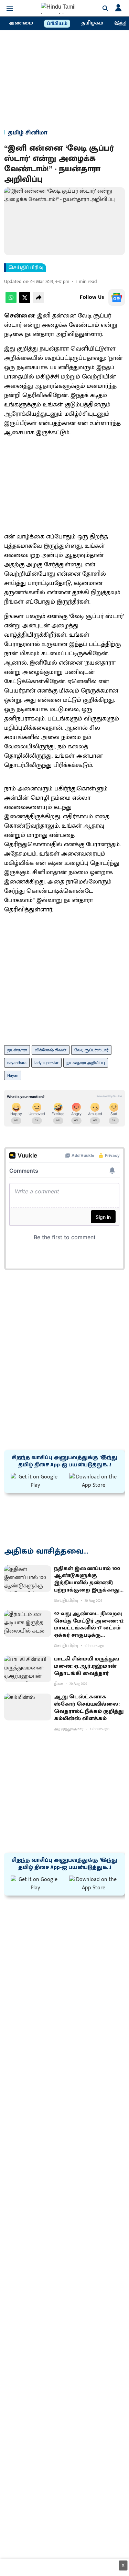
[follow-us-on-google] (117, 297)
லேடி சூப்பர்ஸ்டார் (91, 1050)
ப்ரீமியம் (57, 24)
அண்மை (21, 23)
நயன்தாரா (17, 1050)
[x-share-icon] (25, 301)
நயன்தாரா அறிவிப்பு (86, 1063)
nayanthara (17, 1063)
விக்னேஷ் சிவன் (51, 1050)
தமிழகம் (92, 23)
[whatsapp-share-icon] (11, 301)
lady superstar (46, 1063)
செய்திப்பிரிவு (26, 268)
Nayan (13, 1075)
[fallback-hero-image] (28, 1579)
